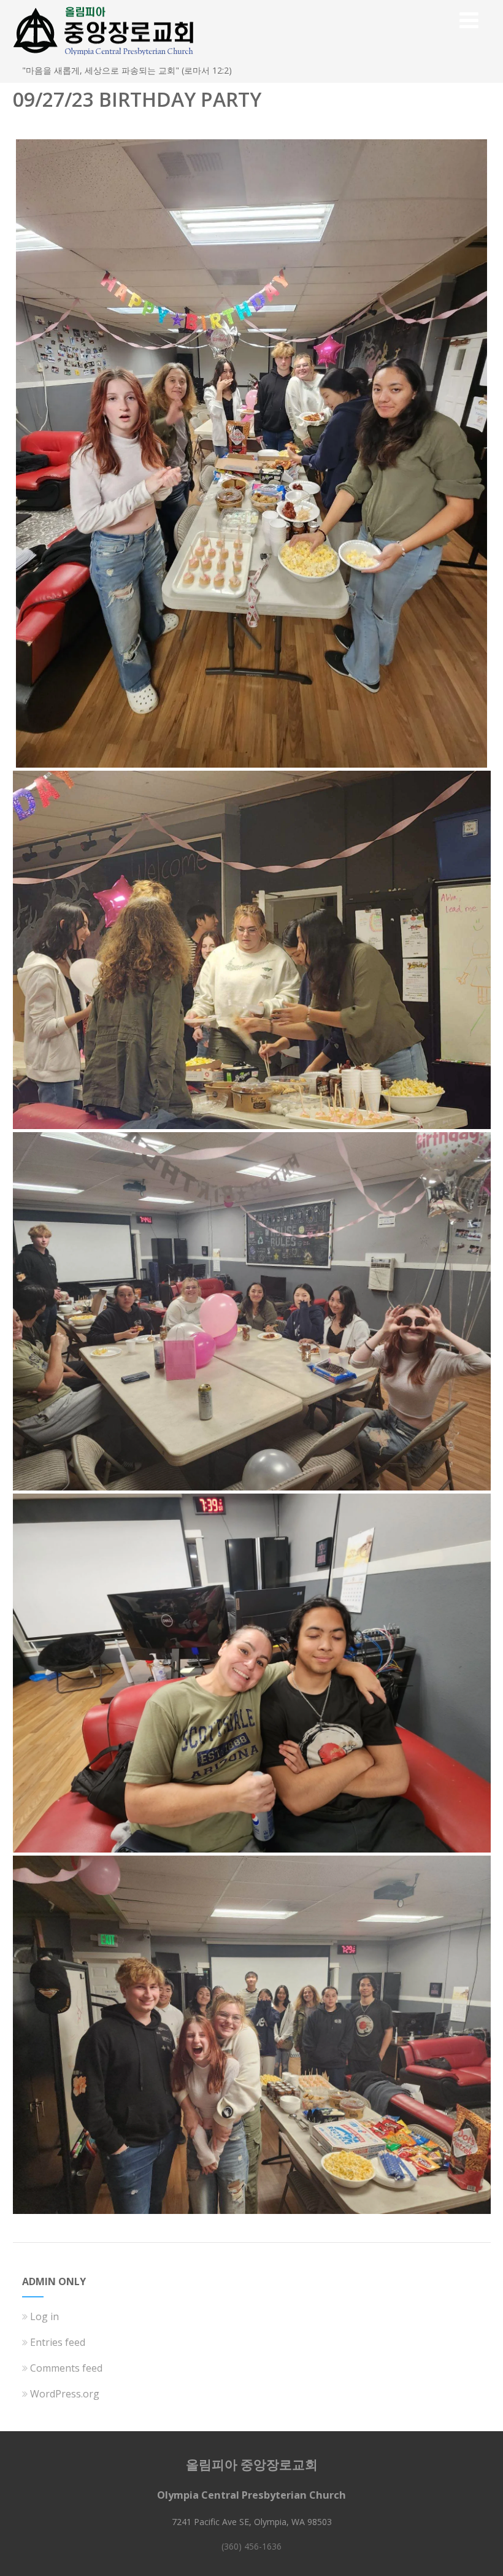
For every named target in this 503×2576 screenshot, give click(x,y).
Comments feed (66, 2368)
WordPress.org (65, 2394)
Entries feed (58, 2342)
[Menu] (469, 20)
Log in (44, 2316)
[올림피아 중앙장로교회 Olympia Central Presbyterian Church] (104, 58)
